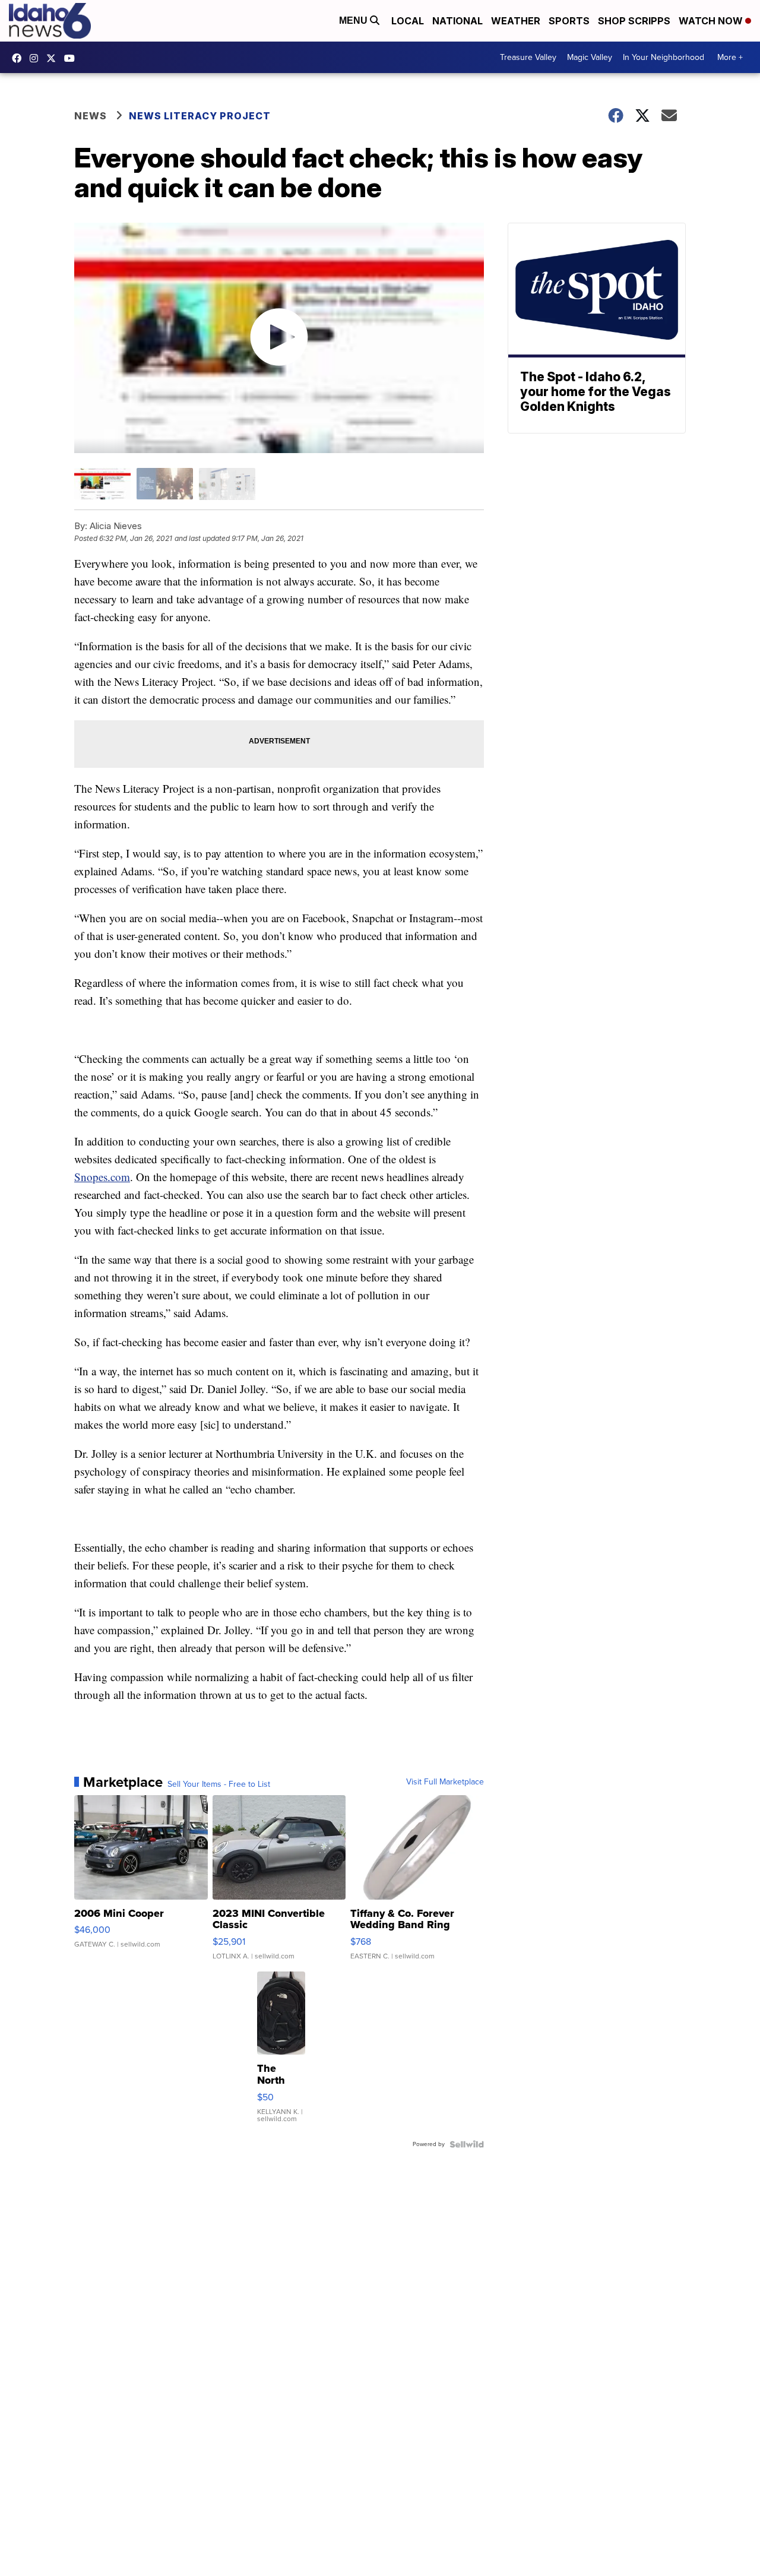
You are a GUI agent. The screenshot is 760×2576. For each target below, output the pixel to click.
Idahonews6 (20, 58)
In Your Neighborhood (664, 57)
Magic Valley (590, 57)
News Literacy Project (200, 116)
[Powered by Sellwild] (467, 2144)
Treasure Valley (528, 57)
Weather (516, 21)
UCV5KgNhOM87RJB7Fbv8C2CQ (72, 58)
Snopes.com (102, 1177)
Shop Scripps (634, 21)
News (91, 116)
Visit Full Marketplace (445, 1782)
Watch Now (712, 21)
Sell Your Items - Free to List (219, 1784)
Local (408, 21)
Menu (354, 20)
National (457, 21)
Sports (569, 21)
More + (730, 57)
